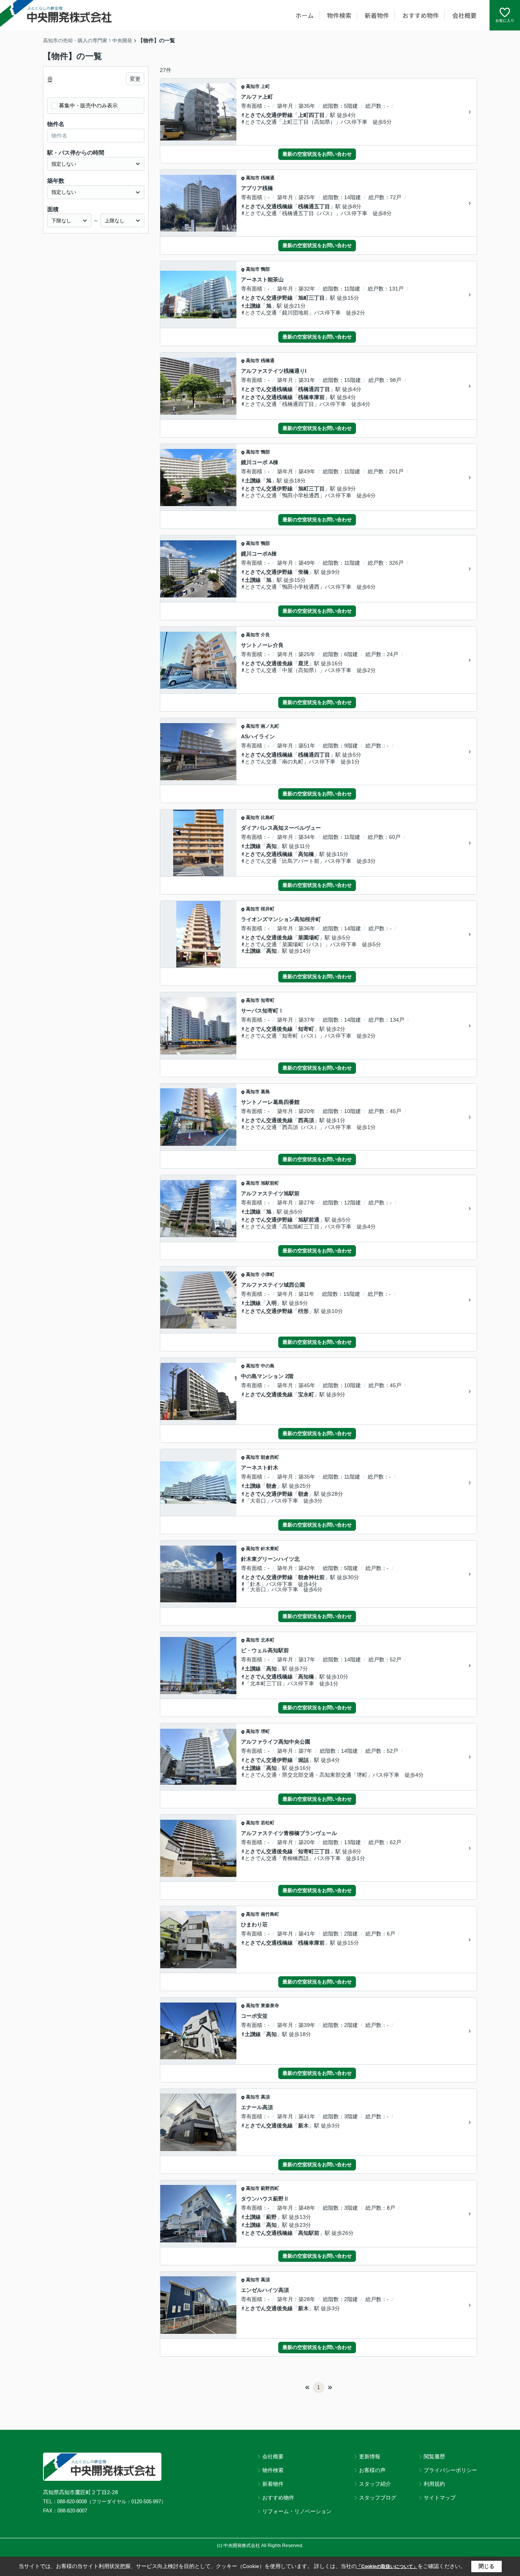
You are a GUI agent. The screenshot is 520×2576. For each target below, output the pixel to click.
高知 (271, 846)
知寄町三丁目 (314, 1851)
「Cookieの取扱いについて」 (387, 2566)
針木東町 (270, 1549)
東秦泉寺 (270, 2006)
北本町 (268, 1640)
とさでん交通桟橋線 (269, 206)
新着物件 (377, 15)
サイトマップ (440, 2498)
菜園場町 (309, 937)
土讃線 (253, 306)
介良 (265, 635)
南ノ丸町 (270, 726)
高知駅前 (309, 2233)
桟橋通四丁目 (314, 389)
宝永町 (306, 1394)
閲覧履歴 (434, 2456)
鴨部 (265, 269)
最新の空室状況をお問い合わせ (317, 154)
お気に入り (505, 20)
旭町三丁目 (311, 298)
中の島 (268, 1366)
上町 (265, 86)
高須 (265, 2097)
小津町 (268, 1274)
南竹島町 (270, 1914)
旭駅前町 (270, 1183)
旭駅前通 (309, 1220)
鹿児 (303, 663)
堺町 (265, 1731)
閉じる (487, 2566)
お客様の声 (372, 2470)
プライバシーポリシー (450, 2470)
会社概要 (464, 15)
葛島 (265, 1092)
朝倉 (271, 1486)
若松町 (268, 1823)
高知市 (253, 86)
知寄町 (268, 1000)
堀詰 (303, 1760)
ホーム (305, 15)
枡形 (303, 1311)
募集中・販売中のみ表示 (88, 105)
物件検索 (339, 15)
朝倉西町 (270, 1457)
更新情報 (370, 2456)
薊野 (271, 2217)
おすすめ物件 (421, 15)
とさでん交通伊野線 (269, 115)
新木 (303, 2126)
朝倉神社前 (311, 1577)
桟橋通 (268, 178)
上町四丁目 (311, 115)
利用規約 (434, 2484)
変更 (135, 79)
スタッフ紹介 (375, 2484)
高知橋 (306, 854)
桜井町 (268, 909)
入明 (271, 1303)
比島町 (268, 818)
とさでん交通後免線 (269, 663)
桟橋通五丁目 (314, 206)
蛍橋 (303, 572)
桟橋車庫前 (311, 397)
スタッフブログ (378, 2498)
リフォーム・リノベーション (297, 2511)
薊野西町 (270, 2188)
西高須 (306, 1120)
